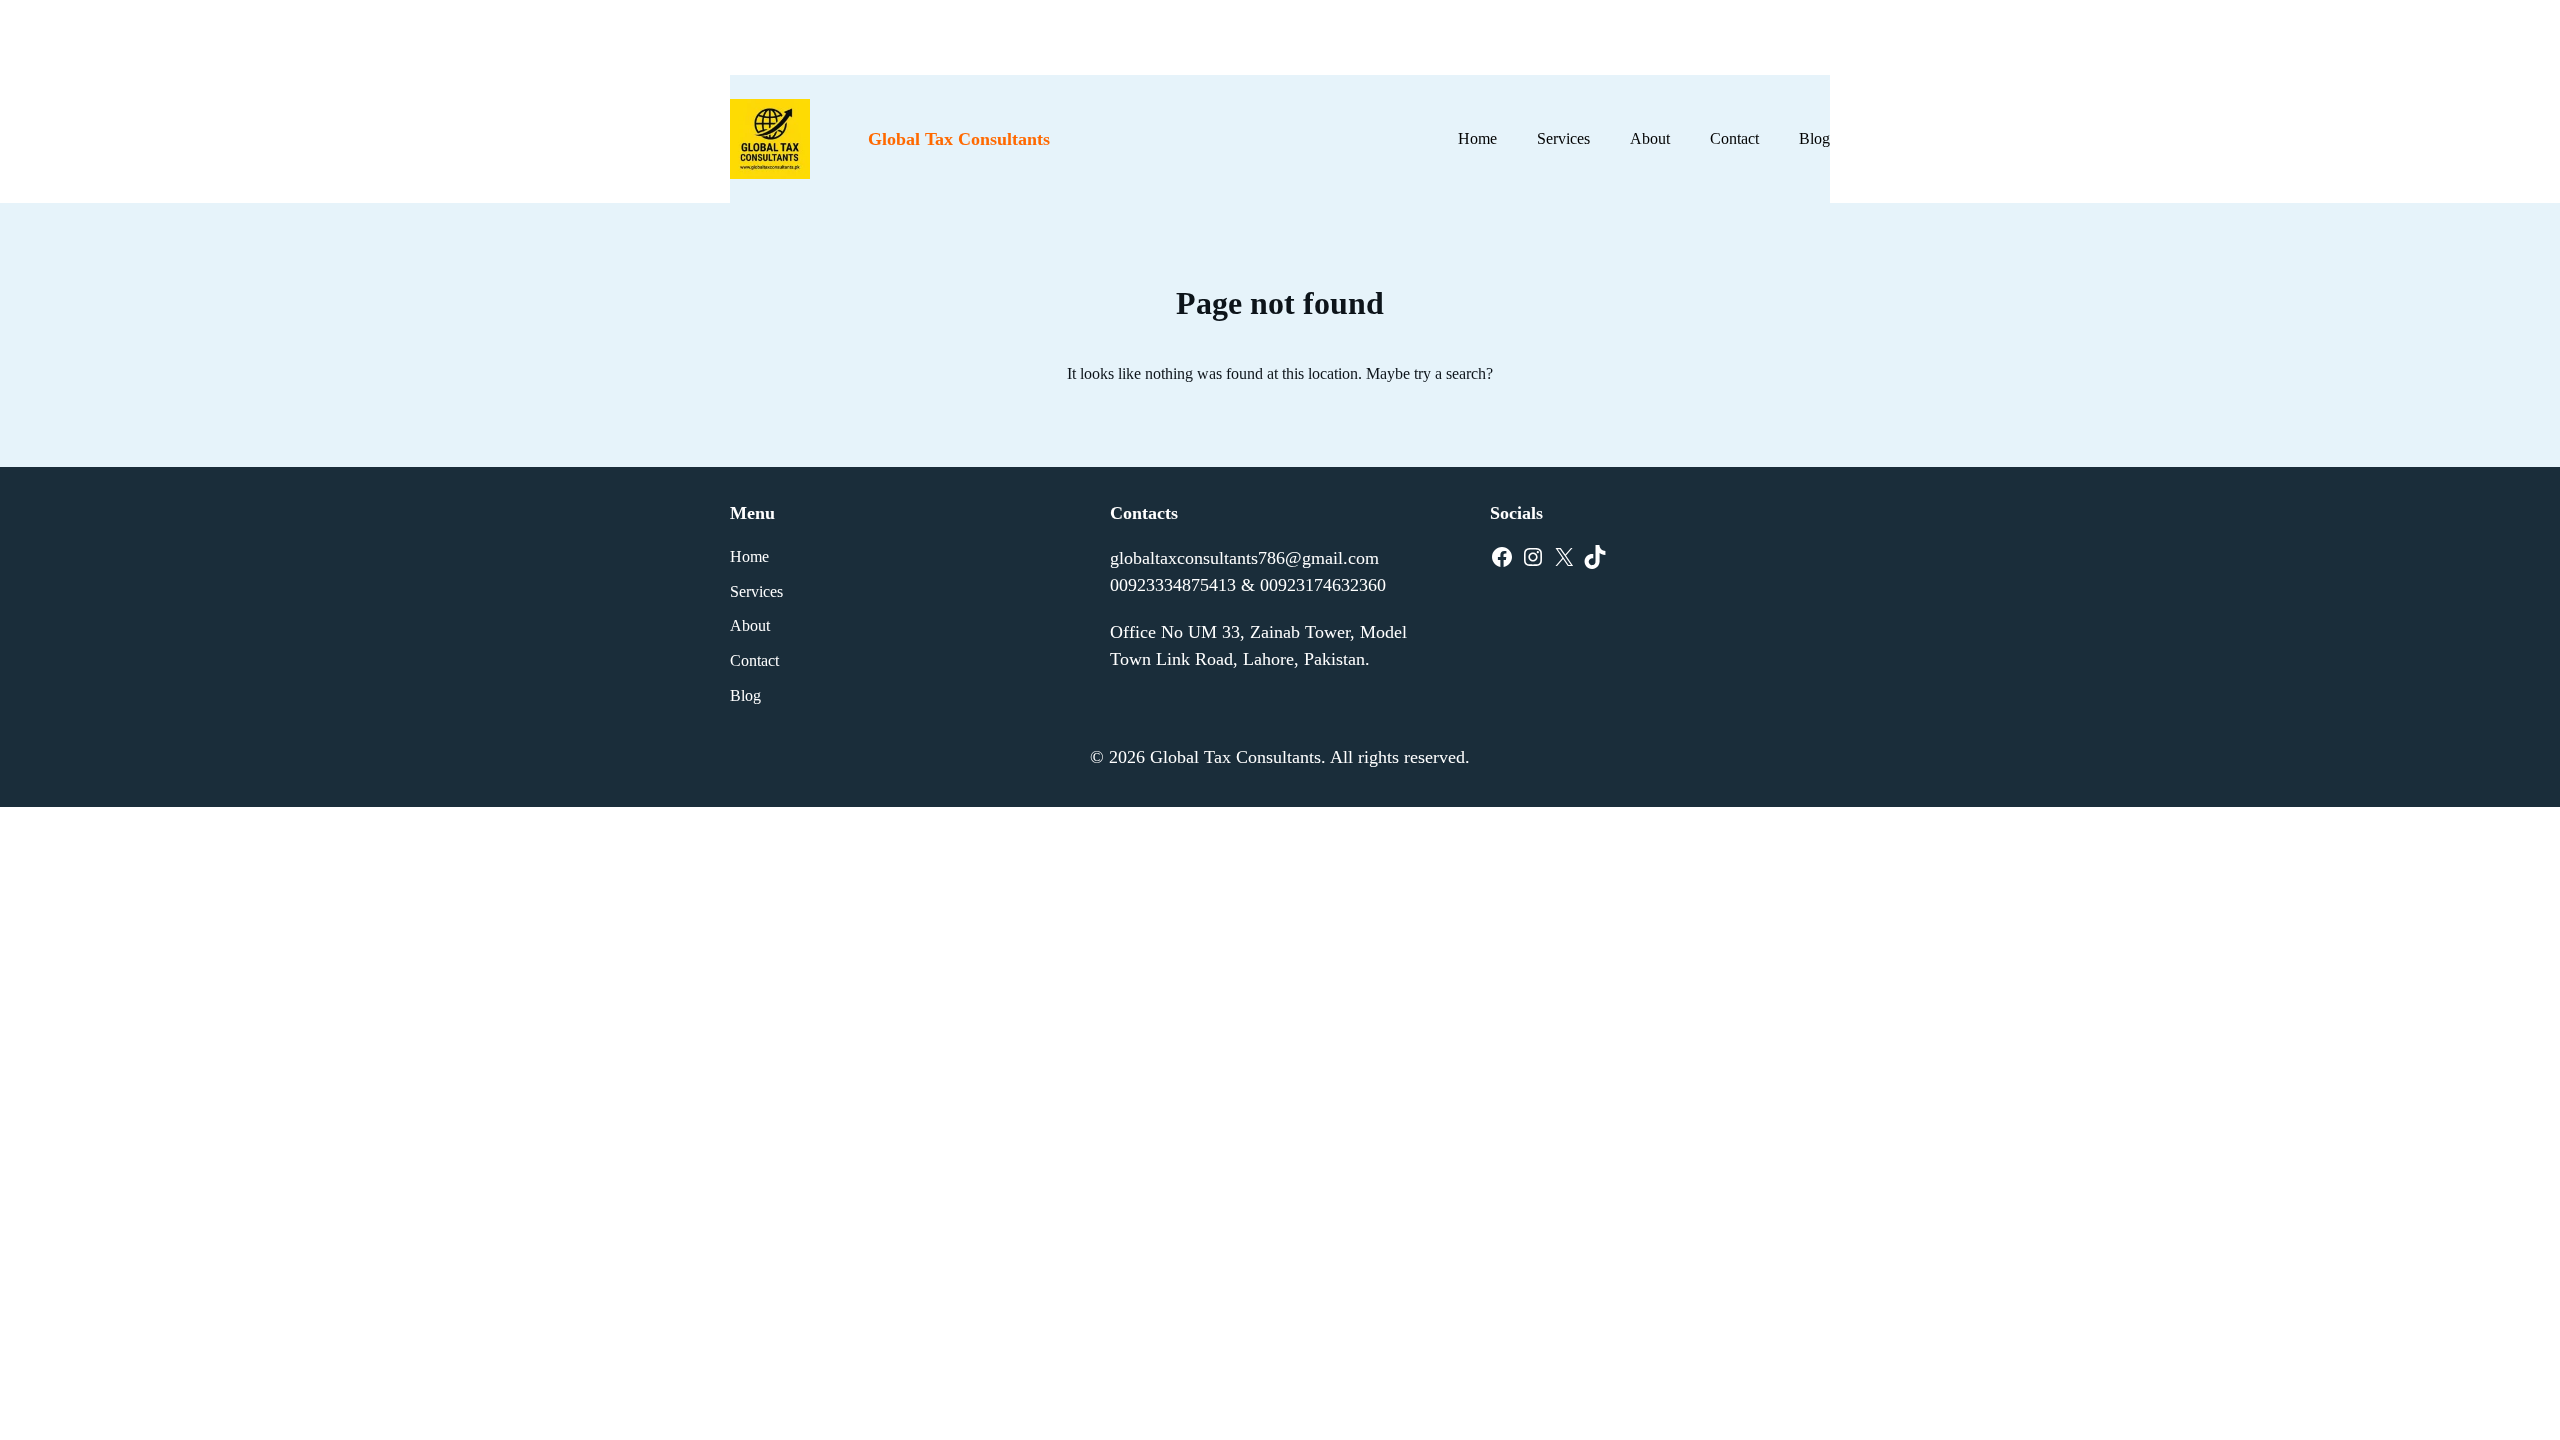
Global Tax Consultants (959, 139)
